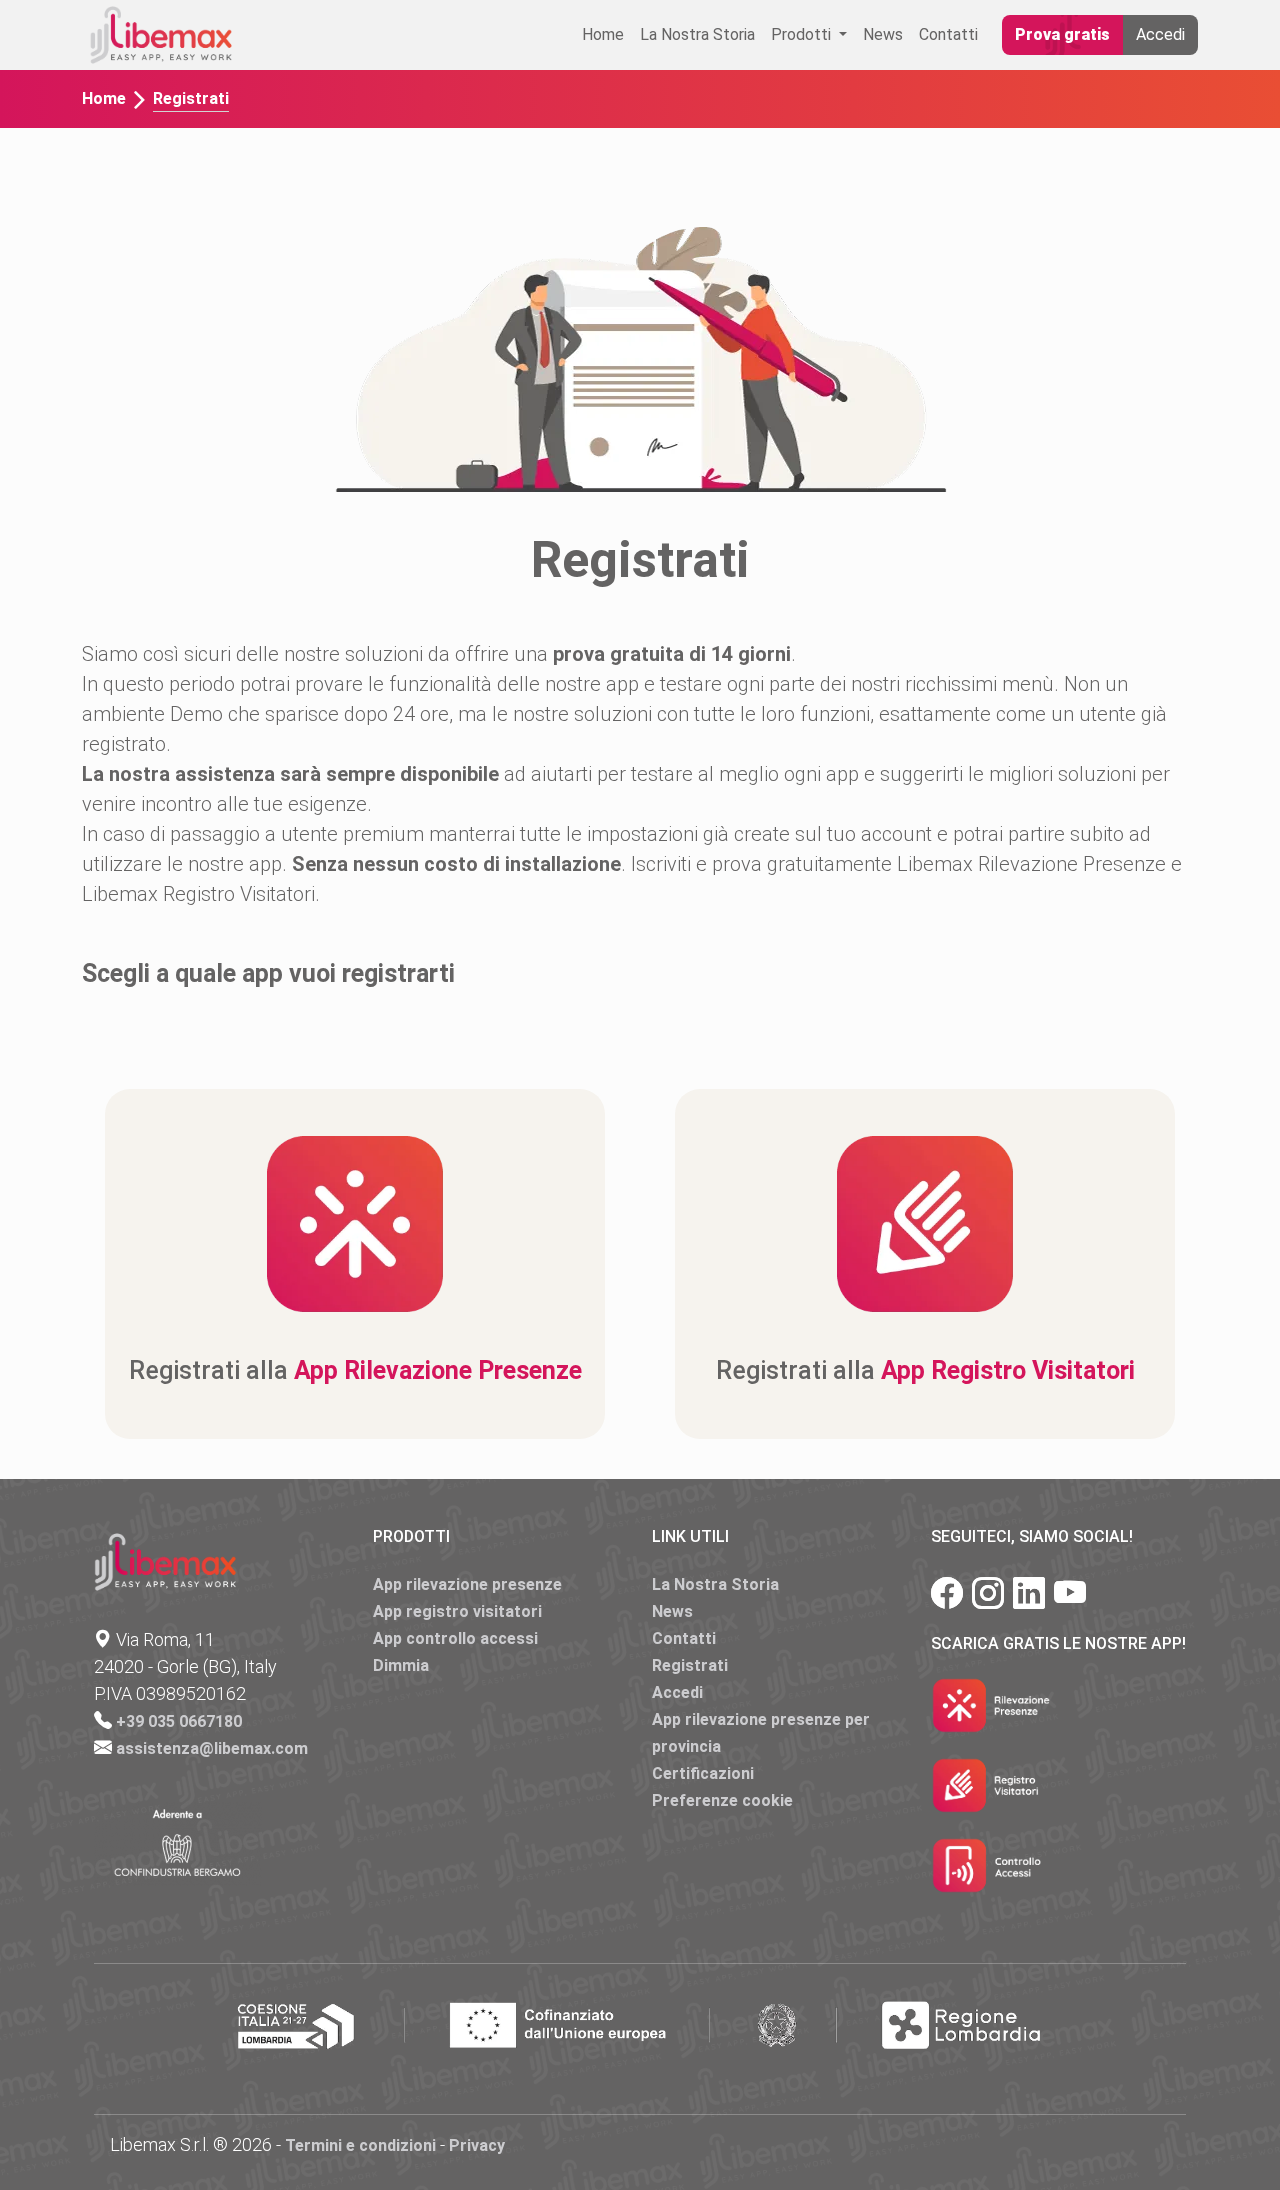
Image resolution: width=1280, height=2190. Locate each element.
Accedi (1160, 34)
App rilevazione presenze (467, 1584)
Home (603, 34)
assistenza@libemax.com (212, 1748)
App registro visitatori (457, 1611)
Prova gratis (1062, 34)
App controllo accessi (455, 1638)
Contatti (948, 34)
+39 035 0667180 (179, 1721)
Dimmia (401, 1665)
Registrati (690, 1665)
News (883, 34)
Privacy (477, 2145)
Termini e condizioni (360, 2145)
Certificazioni (703, 1773)
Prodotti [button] (803, 34)
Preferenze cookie (722, 1800)
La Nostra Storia (697, 34)
